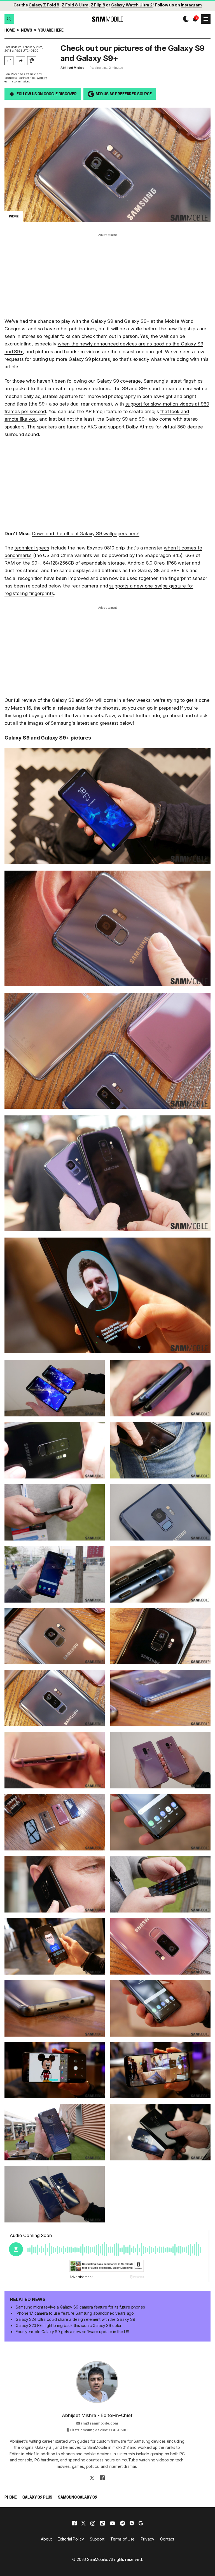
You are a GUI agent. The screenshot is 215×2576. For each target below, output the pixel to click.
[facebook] (74, 2523)
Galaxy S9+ (137, 321)
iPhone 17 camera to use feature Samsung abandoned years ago (75, 2313)
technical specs (32, 548)
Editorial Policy (71, 2539)
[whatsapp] (132, 2523)
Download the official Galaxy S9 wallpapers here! (86, 534)
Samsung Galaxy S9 (78, 2498)
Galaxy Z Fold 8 (44, 5)
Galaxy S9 (102, 321)
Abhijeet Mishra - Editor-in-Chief (97, 2415)
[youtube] (113, 2523)
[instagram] (93, 2523)
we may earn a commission (26, 80)
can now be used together (129, 578)
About (46, 2539)
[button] (9, 19)
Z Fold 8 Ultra (75, 5)
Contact (167, 2539)
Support (97, 2539)
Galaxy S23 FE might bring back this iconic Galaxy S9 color (69, 2325)
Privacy (148, 2539)
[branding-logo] (107, 19)
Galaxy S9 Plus (37, 2498)
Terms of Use (122, 2539)
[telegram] (122, 2523)
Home (10, 31)
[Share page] (20, 61)
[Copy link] (9, 61)
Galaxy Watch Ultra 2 (132, 5)
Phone (11, 2498)
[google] (141, 2523)
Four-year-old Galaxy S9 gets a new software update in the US (73, 2332)
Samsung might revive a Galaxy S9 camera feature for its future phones (80, 2307)
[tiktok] (102, 2523)
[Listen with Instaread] (32, 61)
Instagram (191, 5)
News (26, 31)
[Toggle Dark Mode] (185, 19)
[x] (83, 2523)
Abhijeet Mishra (72, 68)
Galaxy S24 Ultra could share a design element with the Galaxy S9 (75, 2319)
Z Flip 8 (98, 5)
